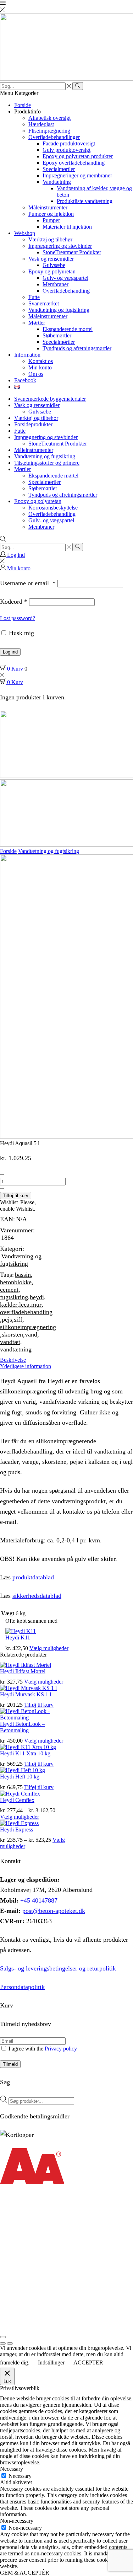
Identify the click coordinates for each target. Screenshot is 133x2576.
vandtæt (10, 1342)
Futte (34, 297)
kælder (9, 1305)
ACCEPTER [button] (88, 2362)
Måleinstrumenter (48, 207)
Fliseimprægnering (49, 131)
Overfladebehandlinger (54, 137)
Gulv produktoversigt (66, 150)
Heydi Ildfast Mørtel (23, 1671)
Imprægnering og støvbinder (60, 246)
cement (9, 1290)
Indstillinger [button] (51, 2362)
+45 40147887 (39, 1900)
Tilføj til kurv (16, 1196)
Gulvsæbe (54, 265)
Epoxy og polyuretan (52, 271)
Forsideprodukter (33, 424)
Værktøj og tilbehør (50, 239)
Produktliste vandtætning (85, 201)
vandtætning (16, 1349)
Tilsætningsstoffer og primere (47, 463)
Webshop (25, 233)
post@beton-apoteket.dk (54, 1911)
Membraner (56, 284)
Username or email (28, 583)
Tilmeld (10, 2064)
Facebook (25, 380)
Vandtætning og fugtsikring (59, 310)
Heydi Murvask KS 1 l (26, 1694)
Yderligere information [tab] (26, 1366)
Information (27, 355)
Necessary (20, 2476)
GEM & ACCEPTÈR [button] (25, 2573)
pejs (7, 1319)
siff (18, 1319)
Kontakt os (41, 361)
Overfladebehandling (66, 291)
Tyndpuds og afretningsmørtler (77, 348)
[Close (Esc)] (3, 2337)
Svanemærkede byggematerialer (50, 399)
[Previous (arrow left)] (3, 2343)
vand (31, 1334)
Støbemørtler (57, 335)
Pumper (51, 220)
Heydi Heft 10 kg (20, 1777)
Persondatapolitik (22, 1987)
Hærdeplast (41, 124)
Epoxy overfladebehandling (74, 163)
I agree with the (42, 2049)
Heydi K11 (18, 1638)
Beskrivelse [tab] (13, 1360)
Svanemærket (44, 303)
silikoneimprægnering (28, 1327)
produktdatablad (33, 1577)
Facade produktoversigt (69, 143)
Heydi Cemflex (17, 1800)
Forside (23, 105)
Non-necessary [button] (17, 2521)
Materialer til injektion (67, 227)
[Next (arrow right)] (10, 2343)
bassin (23, 1275)
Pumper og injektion (51, 214)
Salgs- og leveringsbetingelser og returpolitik (58, 1968)
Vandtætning (57, 182)
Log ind (10, 652)
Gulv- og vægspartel (65, 278)
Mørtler (37, 323)
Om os (36, 374)
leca (24, 1305)
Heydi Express (16, 1830)
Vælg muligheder (49, 1648)
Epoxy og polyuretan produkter (78, 156)
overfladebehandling (26, 1312)
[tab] (66, 1360)
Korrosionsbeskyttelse (53, 508)
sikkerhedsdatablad (37, 1596)
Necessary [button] (12, 2469)
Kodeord (14, 602)
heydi (37, 1297)
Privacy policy (61, 2049)
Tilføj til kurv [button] (39, 1705)
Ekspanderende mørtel (68, 329)
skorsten (12, 1334)
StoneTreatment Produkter (72, 252)
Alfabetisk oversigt (49, 118)
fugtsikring (14, 1297)
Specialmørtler (59, 169)
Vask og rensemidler (51, 259)
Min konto (40, 367)
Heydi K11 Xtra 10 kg (25, 1753)
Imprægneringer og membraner (77, 175)
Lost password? (18, 618)
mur (36, 1305)
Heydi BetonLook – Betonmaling (23, 1727)
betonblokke (16, 1282)
